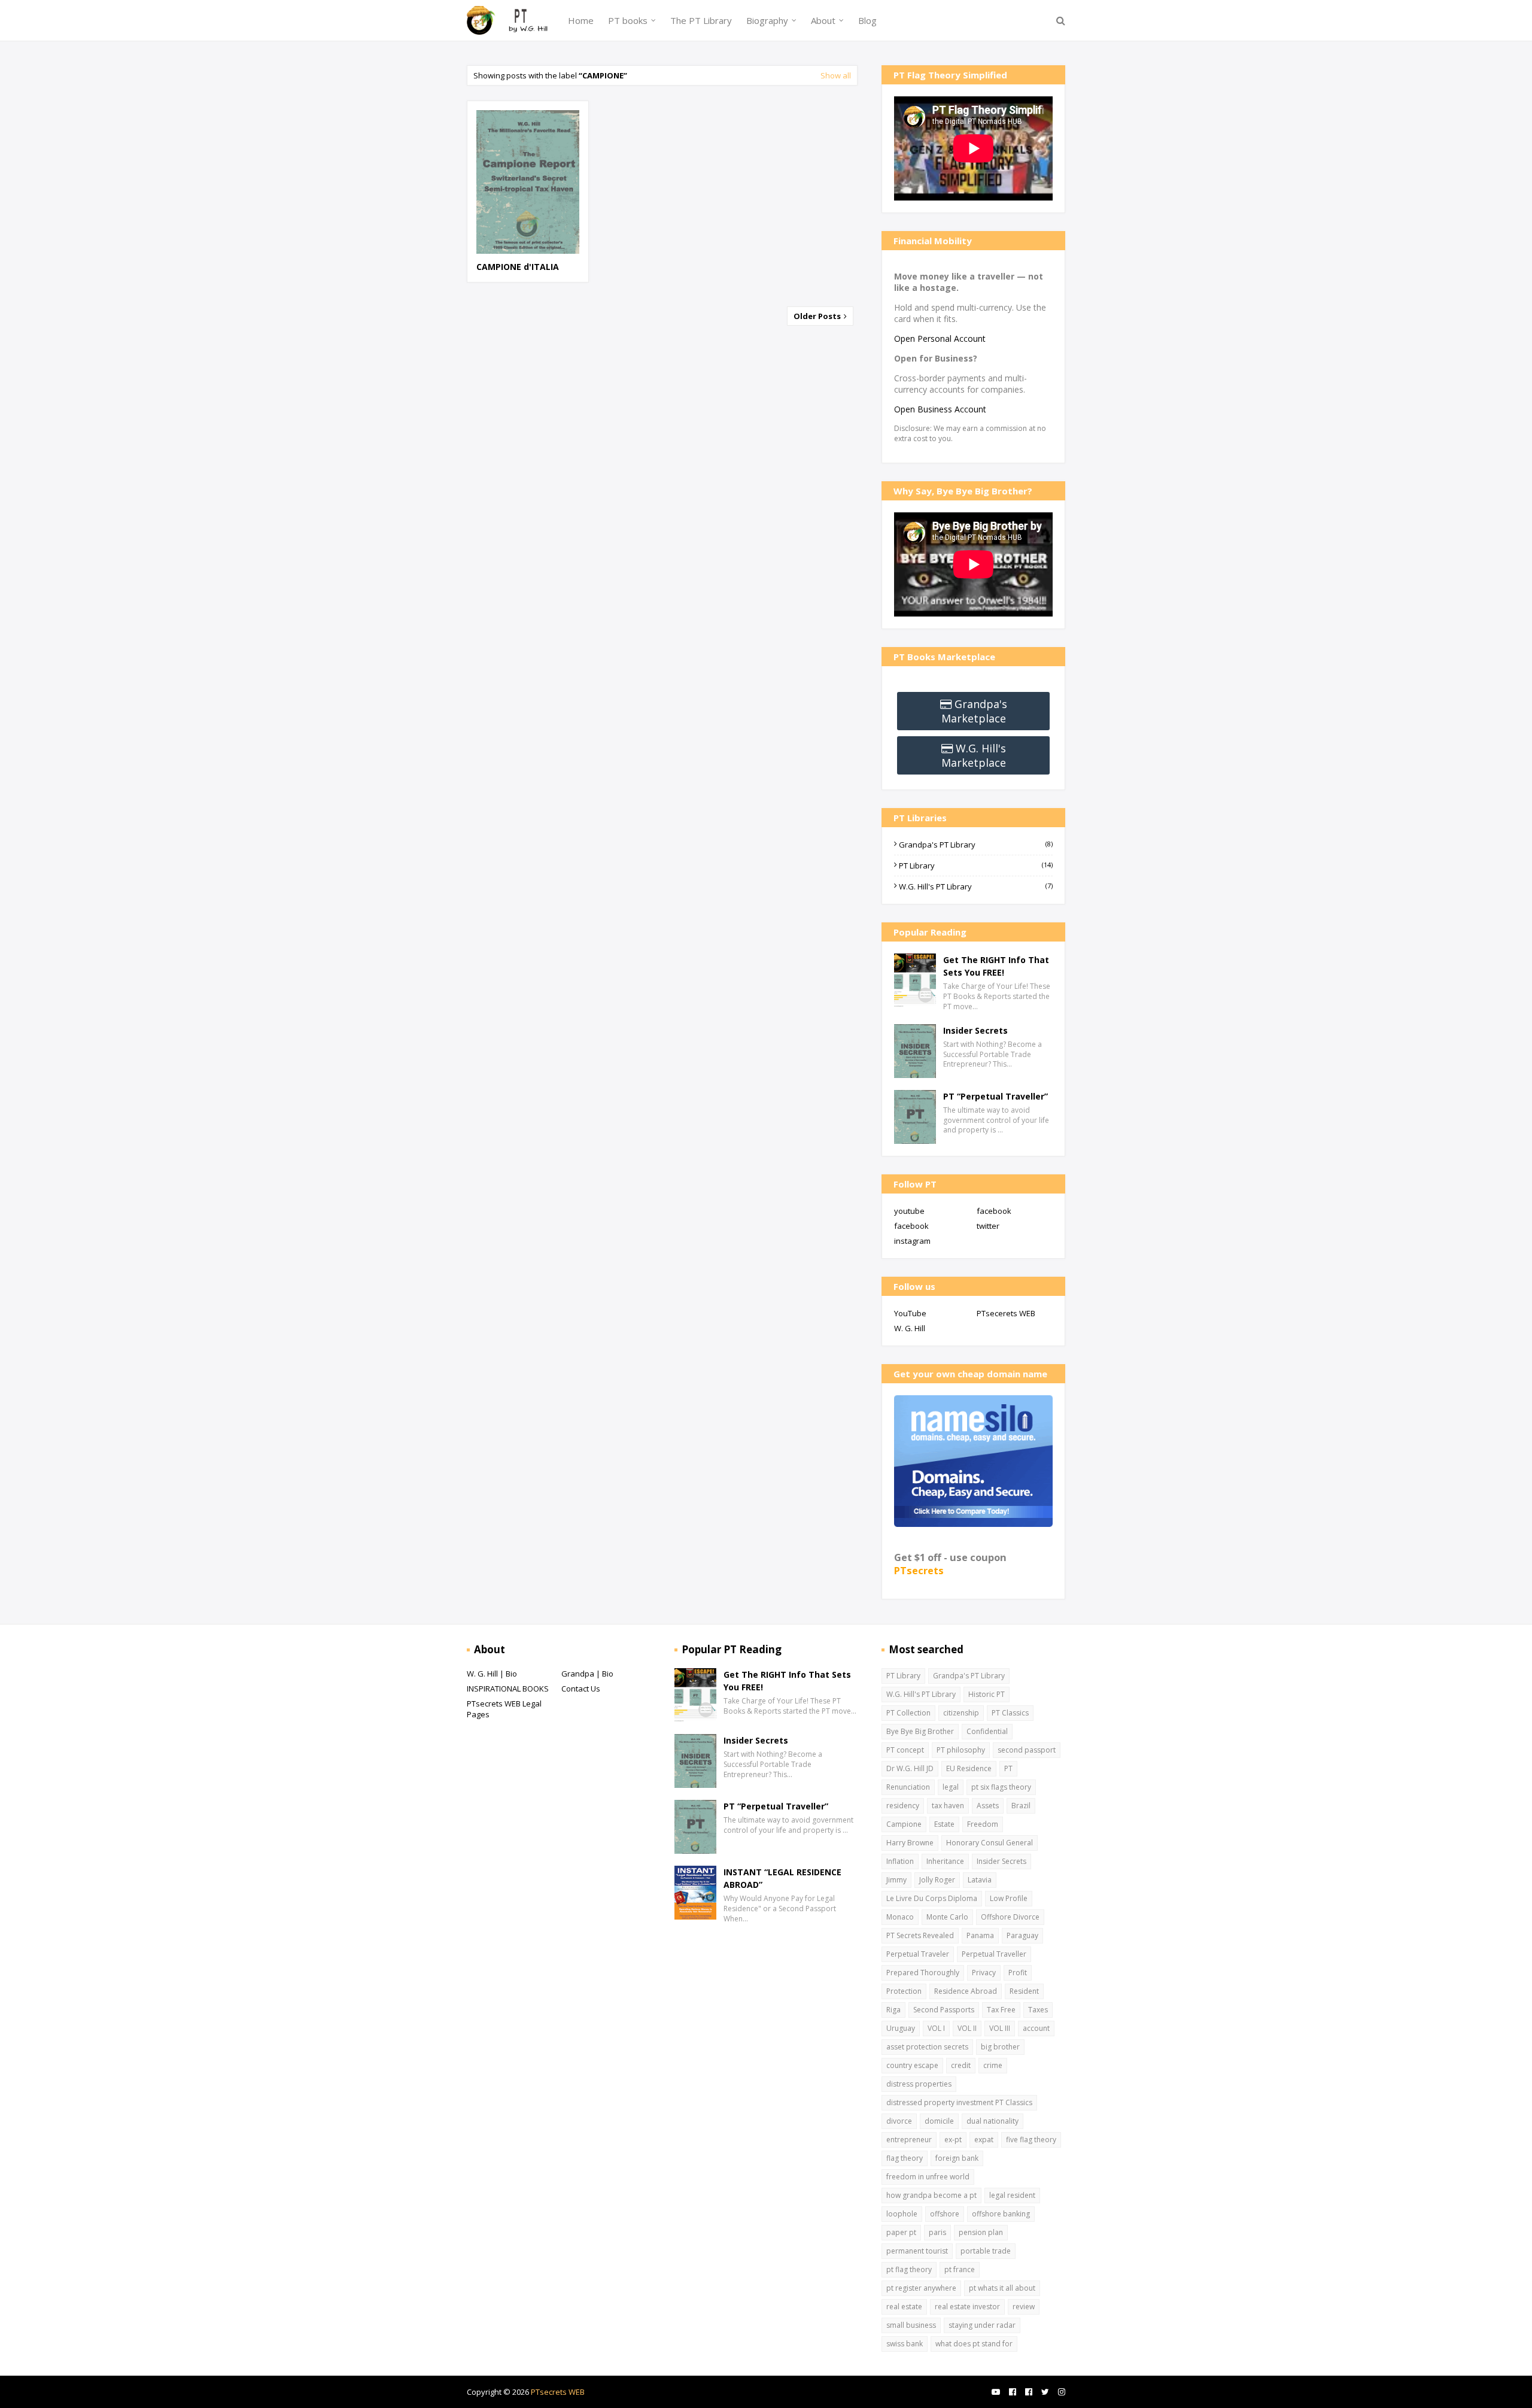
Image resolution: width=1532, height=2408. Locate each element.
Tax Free (1001, 2010)
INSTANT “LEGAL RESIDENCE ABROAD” (782, 1878)
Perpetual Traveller (994, 1954)
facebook (994, 1211)
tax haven (948, 1806)
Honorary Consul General (990, 1843)
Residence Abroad (966, 1991)
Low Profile (1009, 1898)
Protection (904, 1991)
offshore (945, 2214)
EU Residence (969, 1768)
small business (911, 2325)
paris (937, 2232)
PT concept (905, 1750)
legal (951, 1787)
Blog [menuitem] (867, 20)
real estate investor (967, 2307)
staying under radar (982, 2325)
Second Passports (944, 2010)
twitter (988, 1226)
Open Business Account (940, 409)
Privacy (984, 1973)
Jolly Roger (937, 1880)
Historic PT (987, 1694)
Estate (944, 1824)
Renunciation (908, 1787)
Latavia (980, 1880)
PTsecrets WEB (558, 2392)
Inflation (900, 1861)
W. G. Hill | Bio (492, 1674)
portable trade (986, 2251)
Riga (893, 2010)
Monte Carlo (947, 1917)
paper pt (901, 2232)
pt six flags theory (1001, 1787)
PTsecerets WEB (1006, 1313)
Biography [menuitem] (767, 20)
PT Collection (908, 1713)
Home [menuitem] (581, 20)
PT (1008, 1768)
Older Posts (818, 316)
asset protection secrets (927, 2047)
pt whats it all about (1002, 2288)
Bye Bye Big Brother (920, 1731)
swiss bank (905, 2344)
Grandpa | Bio (587, 1674)
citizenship (961, 1713)
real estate (904, 2307)
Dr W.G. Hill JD (910, 1768)
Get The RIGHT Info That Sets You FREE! (996, 966)
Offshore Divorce (1010, 1917)
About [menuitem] (823, 20)
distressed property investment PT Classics (959, 2102)
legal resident (1012, 2195)
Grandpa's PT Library (976, 845)
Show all (836, 75)
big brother (1000, 2047)
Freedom (983, 1824)
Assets (988, 1806)
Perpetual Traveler (918, 1954)
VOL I (936, 2028)
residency (903, 1806)
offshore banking (1001, 2214)
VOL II (967, 2028)
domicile (939, 2121)
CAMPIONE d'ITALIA (518, 267)
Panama (980, 1935)
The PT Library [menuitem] (701, 20)
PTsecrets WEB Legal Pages (504, 1709)
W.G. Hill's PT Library (976, 886)
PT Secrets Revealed (920, 1935)
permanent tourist (917, 2251)
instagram (912, 1241)
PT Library (976, 866)
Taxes (1038, 2010)
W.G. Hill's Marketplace (974, 755)
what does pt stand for (974, 2344)
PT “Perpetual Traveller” (996, 1096)
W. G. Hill (910, 1328)
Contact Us (581, 1689)
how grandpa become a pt (931, 2195)
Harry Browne (910, 1843)
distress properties (919, 2084)
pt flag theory (909, 2269)
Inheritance (945, 1861)
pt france (960, 2269)
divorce (899, 2121)
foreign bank (957, 2158)
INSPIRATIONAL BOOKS (508, 1689)
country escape (912, 2065)
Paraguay (1022, 1935)
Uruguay (901, 2028)
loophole (902, 2214)
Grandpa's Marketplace (974, 711)
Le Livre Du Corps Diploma (932, 1898)
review (1024, 2307)
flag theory (905, 2158)
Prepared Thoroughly (923, 1973)
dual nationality (993, 2121)
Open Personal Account (940, 338)
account (1036, 2028)
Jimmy (896, 1880)
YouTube (910, 1313)
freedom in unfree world (928, 2177)
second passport (1027, 1750)
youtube (909, 1211)
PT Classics (1010, 1713)
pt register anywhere (921, 2288)
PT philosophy (961, 1750)
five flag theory (1031, 2140)
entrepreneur (909, 2140)
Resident (1024, 1991)
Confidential (987, 1731)
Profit (1018, 1973)
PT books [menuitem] (628, 20)
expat (984, 2140)
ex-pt (953, 2140)
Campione (904, 1824)
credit (961, 2065)
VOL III (1000, 2028)
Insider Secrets (975, 1030)
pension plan (981, 2232)
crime (993, 2065)
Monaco (900, 1917)
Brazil (1021, 1806)
